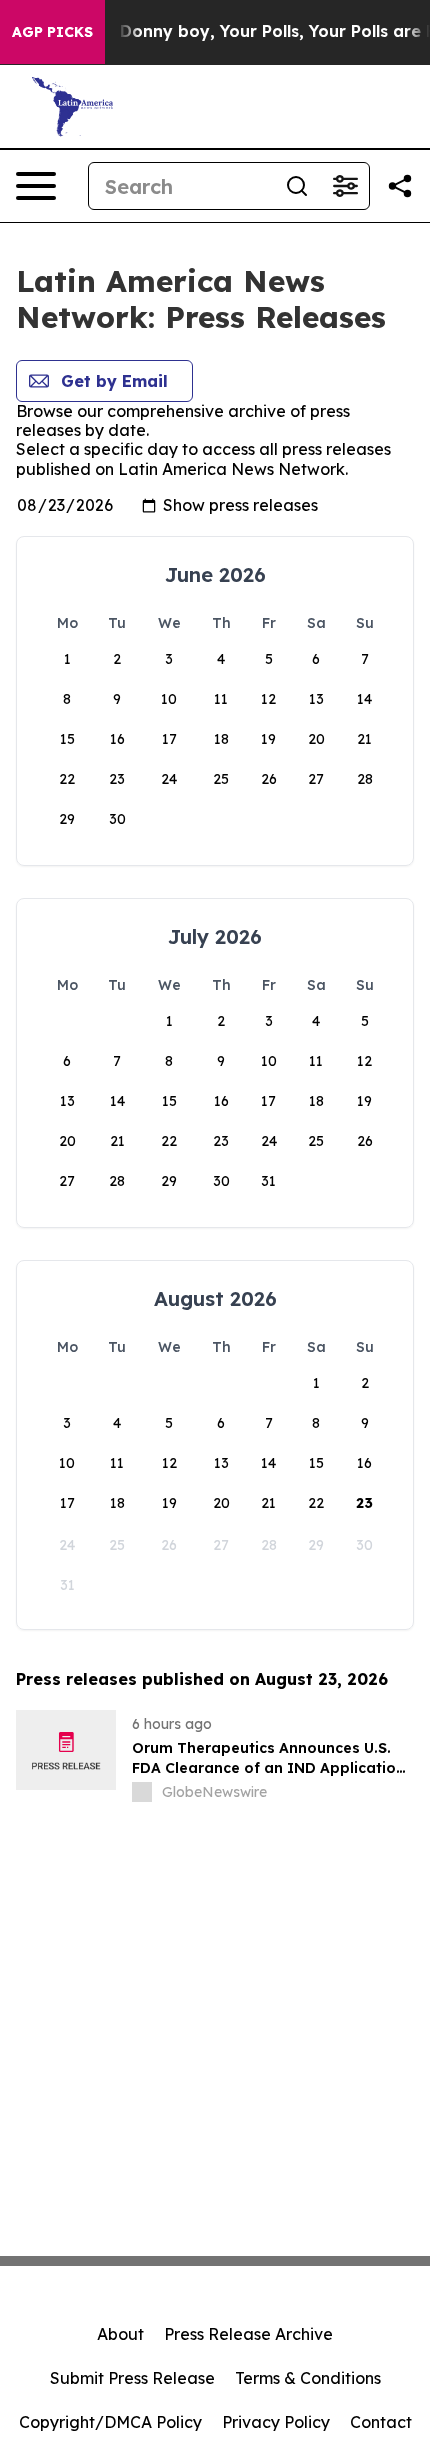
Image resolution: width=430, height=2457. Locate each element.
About (120, 2334)
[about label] (142, 1792)
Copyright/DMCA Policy (110, 2422)
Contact (381, 2422)
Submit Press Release (132, 2378)
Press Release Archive (248, 2334)
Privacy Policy (276, 2422)
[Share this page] (400, 186)
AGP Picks (52, 32)
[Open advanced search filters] (345, 186)
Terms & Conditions (308, 2378)
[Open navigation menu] (36, 186)
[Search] (297, 186)
